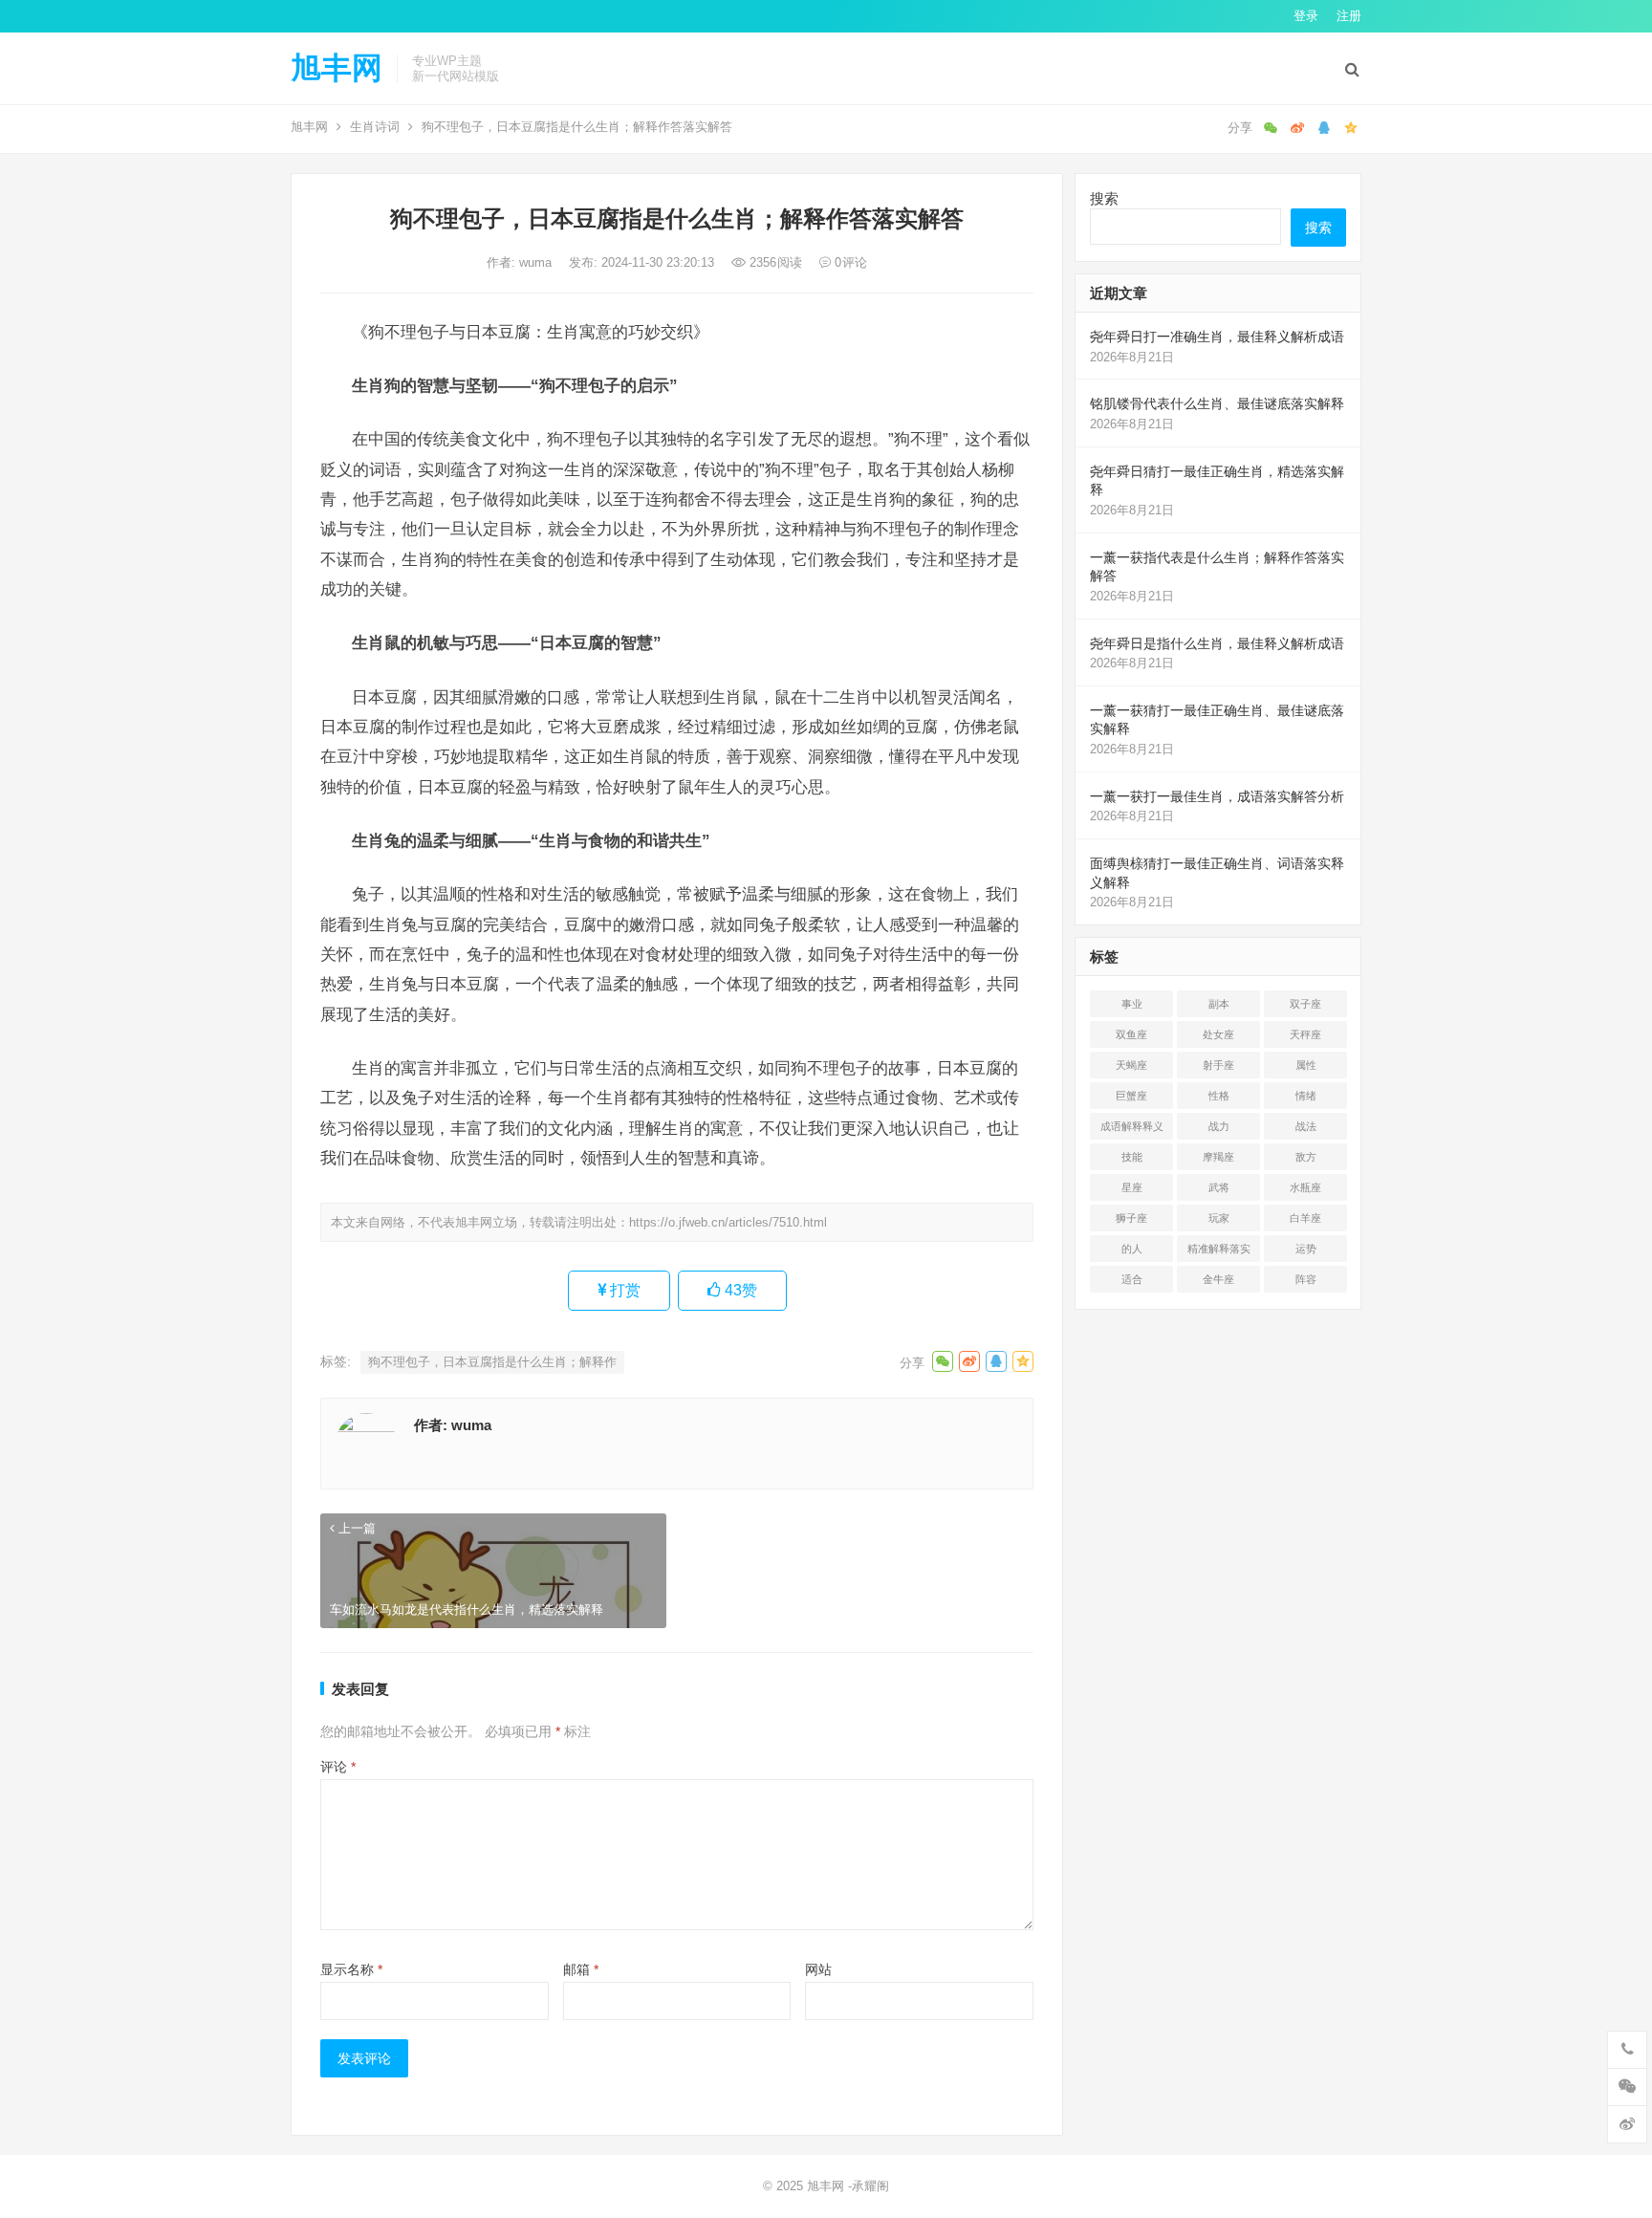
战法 (1306, 1126)
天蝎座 (1131, 1065)
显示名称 (351, 1969)
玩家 (1219, 1218)
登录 (1306, 16)
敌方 (1306, 1157)
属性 (1306, 1065)
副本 (1219, 1004)
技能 (1132, 1157)
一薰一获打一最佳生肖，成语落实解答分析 (1217, 796)
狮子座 (1131, 1218)
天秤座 (1305, 1034)
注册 (1349, 16)
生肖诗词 (375, 127)
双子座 (1305, 1004)
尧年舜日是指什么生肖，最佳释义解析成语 (1217, 643)
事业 (1132, 1004)
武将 (1219, 1187)
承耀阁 (870, 2186)
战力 (1219, 1126)
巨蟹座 (1131, 1096)
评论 (338, 1767)
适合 (1132, 1279)
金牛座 (1218, 1279)
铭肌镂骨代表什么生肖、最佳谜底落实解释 (1217, 403)
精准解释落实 (1219, 1249)
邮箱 (581, 1969)
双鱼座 (1131, 1034)
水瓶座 (1305, 1187)
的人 (1132, 1249)
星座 (1132, 1187)
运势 (1306, 1249)
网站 (818, 1969)
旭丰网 (337, 68)
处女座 (1218, 1034)
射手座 (1218, 1065)
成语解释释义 (1132, 1126)
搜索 (1104, 198)
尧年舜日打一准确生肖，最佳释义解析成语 (1217, 337)
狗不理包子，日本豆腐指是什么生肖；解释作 (492, 1362)
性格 (1219, 1096)
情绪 (1306, 1096)
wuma (537, 262)
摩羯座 (1218, 1157)
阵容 (1306, 1279)
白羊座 (1305, 1218)
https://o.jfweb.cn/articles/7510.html (728, 1222)
